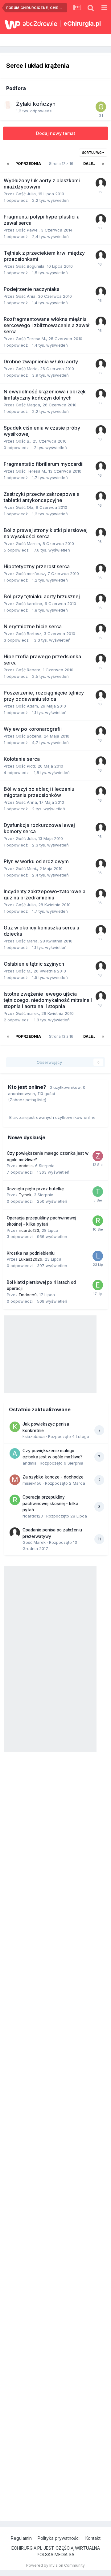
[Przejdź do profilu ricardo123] (98, 1221)
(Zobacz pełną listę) (27, 1100)
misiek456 (32, 1483)
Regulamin (21, 2538)
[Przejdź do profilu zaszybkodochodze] (98, 1156)
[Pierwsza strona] (8, 164)
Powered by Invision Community (55, 2565)
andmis (26, 1166)
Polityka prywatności (59, 2538)
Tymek (25, 1195)
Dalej (89, 164)
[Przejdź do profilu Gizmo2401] (101, 107)
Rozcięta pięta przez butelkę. (36, 1189)
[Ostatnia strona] (103, 164)
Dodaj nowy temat (56, 133)
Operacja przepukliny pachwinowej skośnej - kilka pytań (50, 1503)
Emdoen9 (28, 1295)
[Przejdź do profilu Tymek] (98, 1192)
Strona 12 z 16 (62, 164)
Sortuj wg (92, 153)
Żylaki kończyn (36, 104)
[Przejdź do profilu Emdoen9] (98, 1285)
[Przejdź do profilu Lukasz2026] (98, 1256)
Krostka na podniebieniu (31, 1253)
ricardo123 (29, 1230)
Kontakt (93, 2538)
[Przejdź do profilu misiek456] (15, 1480)
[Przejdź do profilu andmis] (15, 1453)
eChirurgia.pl (82, 24)
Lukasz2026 (31, 1259)
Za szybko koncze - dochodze (53, 1477)
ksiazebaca (34, 1436)
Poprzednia (28, 164)
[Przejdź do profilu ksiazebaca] (15, 1427)
